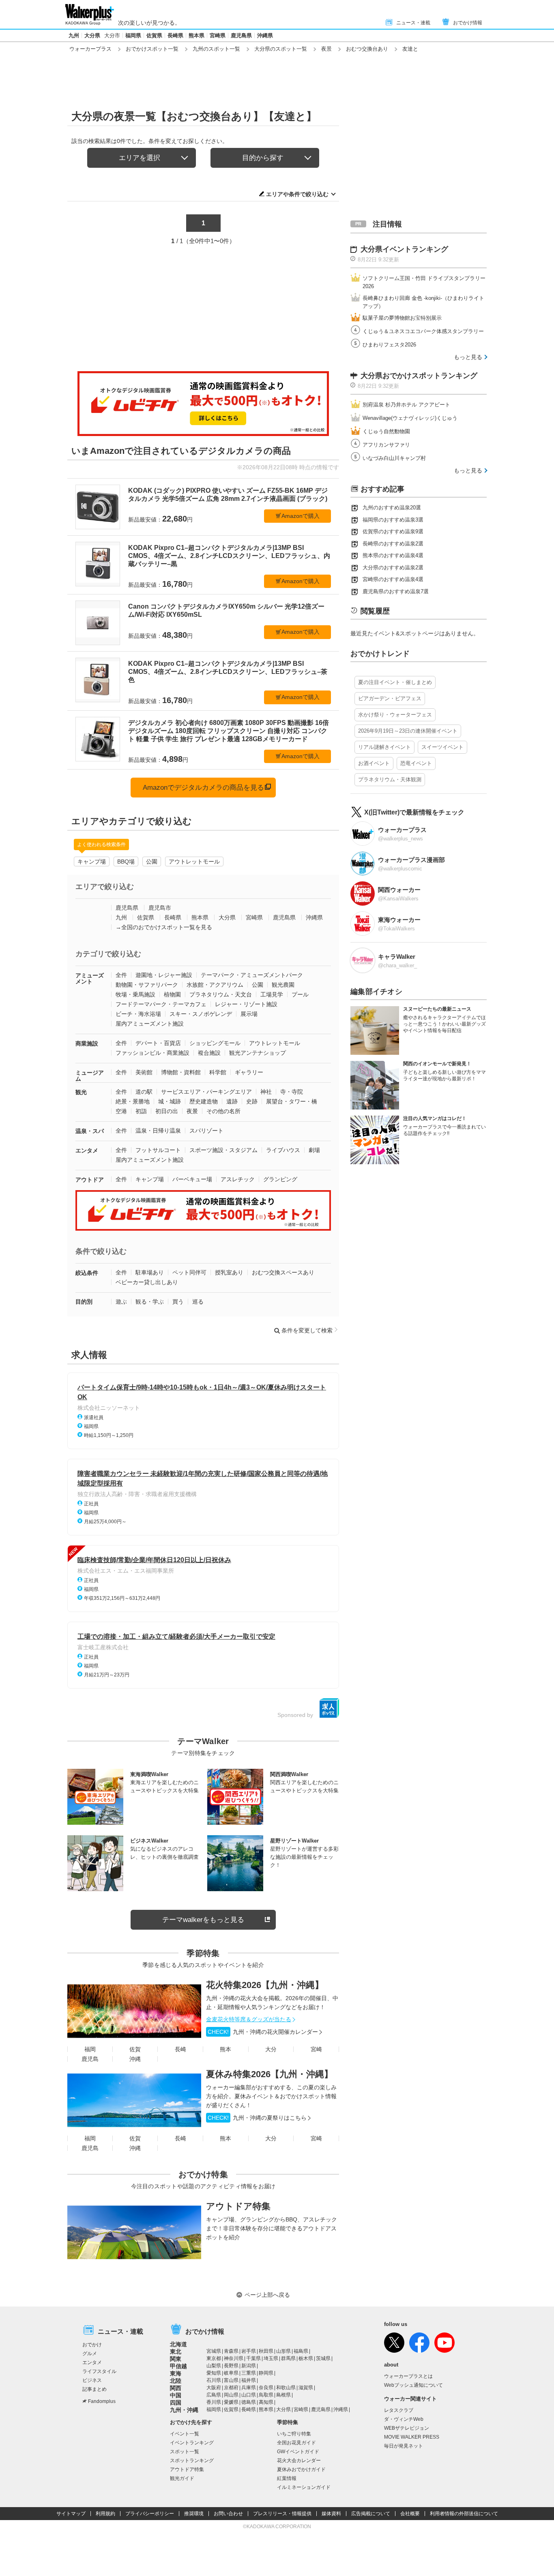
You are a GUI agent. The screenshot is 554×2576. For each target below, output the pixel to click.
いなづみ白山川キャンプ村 (394, 458)
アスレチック (238, 1179)
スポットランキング (192, 2461)
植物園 (172, 994)
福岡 (90, 2049)
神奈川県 (234, 2358)
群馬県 (288, 2358)
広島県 (214, 2395)
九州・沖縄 (184, 2410)
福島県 (301, 2351)
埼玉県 (271, 2358)
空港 (121, 1111)
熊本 (225, 2049)
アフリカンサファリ (386, 445)
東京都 (214, 2358)
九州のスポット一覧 (216, 49)
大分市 (112, 35)
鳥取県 (266, 2395)
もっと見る (468, 357)
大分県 (92, 35)
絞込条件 (87, 1273)
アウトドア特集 (238, 2206)
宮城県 (214, 2351)
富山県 (231, 2380)
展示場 (249, 1014)
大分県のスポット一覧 (281, 49)
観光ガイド (182, 2478)
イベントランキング (192, 2443)
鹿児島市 (160, 908)
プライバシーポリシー (150, 2514)
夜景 (326, 49)
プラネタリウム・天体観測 (390, 779)
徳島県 (249, 2402)
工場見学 (272, 994)
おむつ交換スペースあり (283, 1272)
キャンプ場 (92, 862)
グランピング (280, 1179)
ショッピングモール (215, 1043)
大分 (271, 2049)
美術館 (144, 1072)
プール (300, 994)
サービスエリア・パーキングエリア (206, 1092)
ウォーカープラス (90, 49)
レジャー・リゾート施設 (246, 1004)
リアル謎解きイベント (384, 747)
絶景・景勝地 (133, 1101)
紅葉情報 (287, 2478)
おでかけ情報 (468, 23)
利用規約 (105, 2514)
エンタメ (87, 1150)
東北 (176, 2352)
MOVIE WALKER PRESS (412, 2437)
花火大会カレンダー (299, 2461)
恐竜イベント (416, 763)
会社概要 (410, 2514)
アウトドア (90, 1180)
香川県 (214, 2402)
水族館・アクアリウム (215, 985)
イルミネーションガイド (304, 2487)
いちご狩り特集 (294, 2434)
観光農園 (283, 985)
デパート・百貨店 (158, 1043)
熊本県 (196, 35)
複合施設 (209, 1053)
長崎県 (175, 35)
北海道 (178, 2344)
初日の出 (167, 1111)
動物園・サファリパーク (147, 985)
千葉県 (253, 2358)
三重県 (249, 2373)
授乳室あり (229, 1272)
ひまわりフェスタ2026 (389, 345)
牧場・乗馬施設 (135, 994)
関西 (176, 2388)
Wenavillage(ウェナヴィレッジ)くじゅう (410, 418)
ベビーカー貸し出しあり (147, 1282)
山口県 (249, 2395)
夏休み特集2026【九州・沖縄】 (269, 2074)
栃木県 (306, 2358)
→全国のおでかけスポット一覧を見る (164, 927)
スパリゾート (206, 1131)
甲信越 (178, 2366)
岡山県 (231, 2395)
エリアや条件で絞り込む (297, 194)
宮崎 (316, 2049)
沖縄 (135, 2059)
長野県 (231, 2366)
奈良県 (266, 2388)
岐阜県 (231, 2373)
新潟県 (249, 2366)
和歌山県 (286, 2388)
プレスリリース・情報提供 (282, 2514)
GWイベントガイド (298, 2452)
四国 (176, 2403)
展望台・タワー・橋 (292, 1101)
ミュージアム (90, 1076)
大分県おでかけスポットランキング (419, 376)
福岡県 (133, 35)
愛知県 (214, 2373)
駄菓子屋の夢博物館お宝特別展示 (402, 318)
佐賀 (135, 2049)
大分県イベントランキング (404, 249)
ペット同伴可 (189, 1272)
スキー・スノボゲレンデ (201, 1014)
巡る (198, 1302)
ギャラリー (249, 1072)
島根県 (283, 2395)
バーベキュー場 (192, 1179)
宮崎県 (218, 35)
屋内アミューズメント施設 (150, 1024)
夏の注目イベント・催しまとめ (395, 682)
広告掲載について (371, 2514)
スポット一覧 (185, 2452)
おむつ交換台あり (367, 49)
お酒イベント (374, 763)
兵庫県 (249, 2388)
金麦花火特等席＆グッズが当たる (249, 2019)
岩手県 (249, 2351)
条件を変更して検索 (307, 1330)
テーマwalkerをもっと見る (203, 1920)
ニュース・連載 (413, 23)
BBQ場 (126, 862)
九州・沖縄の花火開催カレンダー (263, 2032)
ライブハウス (283, 1150)
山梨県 (214, 2366)
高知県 (266, 2402)
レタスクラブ (399, 2410)
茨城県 (323, 2358)
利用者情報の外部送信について (464, 2514)
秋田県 (266, 2351)
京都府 (231, 2388)
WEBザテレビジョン (407, 2428)
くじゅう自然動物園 (386, 431)
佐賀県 (154, 35)
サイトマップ (71, 2514)
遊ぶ (121, 1302)
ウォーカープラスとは (408, 2376)
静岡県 (266, 2373)
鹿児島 (90, 2059)
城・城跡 (170, 1101)
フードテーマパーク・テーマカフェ (161, 1004)
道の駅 (144, 1092)
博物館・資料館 (181, 1072)
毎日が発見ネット (404, 2446)
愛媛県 (231, 2402)
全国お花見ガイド (296, 2443)
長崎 (180, 2049)
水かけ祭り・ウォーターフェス (395, 715)
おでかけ (92, 2345)
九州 (74, 35)
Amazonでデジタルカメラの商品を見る (203, 788)
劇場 (314, 1150)
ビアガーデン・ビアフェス (390, 698)
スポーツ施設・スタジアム (223, 1150)
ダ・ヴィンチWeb (404, 2419)
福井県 (249, 2380)
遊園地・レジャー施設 (164, 975)
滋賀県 (306, 2388)
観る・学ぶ (150, 1302)
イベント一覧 (185, 2434)
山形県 (283, 2351)
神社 (266, 1092)
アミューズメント (90, 978)
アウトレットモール (194, 862)
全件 (121, 975)
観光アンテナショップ (258, 1053)
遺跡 (232, 1101)
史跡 (252, 1101)
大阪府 (214, 2388)
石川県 (214, 2380)
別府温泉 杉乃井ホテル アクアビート (406, 405)
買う (178, 1302)
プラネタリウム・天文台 (221, 994)
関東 (176, 2359)
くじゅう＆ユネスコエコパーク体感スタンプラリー (423, 331)
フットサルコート (158, 1150)
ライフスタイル (99, 2371)
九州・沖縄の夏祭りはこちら (257, 2118)
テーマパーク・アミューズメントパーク (252, 975)
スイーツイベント (442, 747)
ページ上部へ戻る (267, 2295)
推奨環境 (194, 2514)
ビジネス (92, 2380)
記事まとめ (94, 2389)
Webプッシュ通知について (413, 2385)
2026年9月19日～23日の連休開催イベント (408, 731)
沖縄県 (265, 35)
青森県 (231, 2351)
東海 (176, 2373)
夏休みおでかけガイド (301, 2469)
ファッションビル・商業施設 (152, 1053)
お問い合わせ (228, 2514)
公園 (152, 862)
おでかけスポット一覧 (152, 49)
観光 (81, 1092)
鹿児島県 (241, 35)
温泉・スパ (90, 1131)
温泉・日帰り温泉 (158, 1131)
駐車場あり (150, 1272)
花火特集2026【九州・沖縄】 (265, 1985)
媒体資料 (331, 2514)
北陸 (176, 2381)
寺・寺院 (292, 1092)
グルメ (90, 2354)
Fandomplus (102, 2401)
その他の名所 (223, 1111)
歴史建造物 (204, 1101)
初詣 (141, 1111)
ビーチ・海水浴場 (138, 1014)
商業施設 (87, 1043)
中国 (176, 2395)
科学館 (218, 1072)
